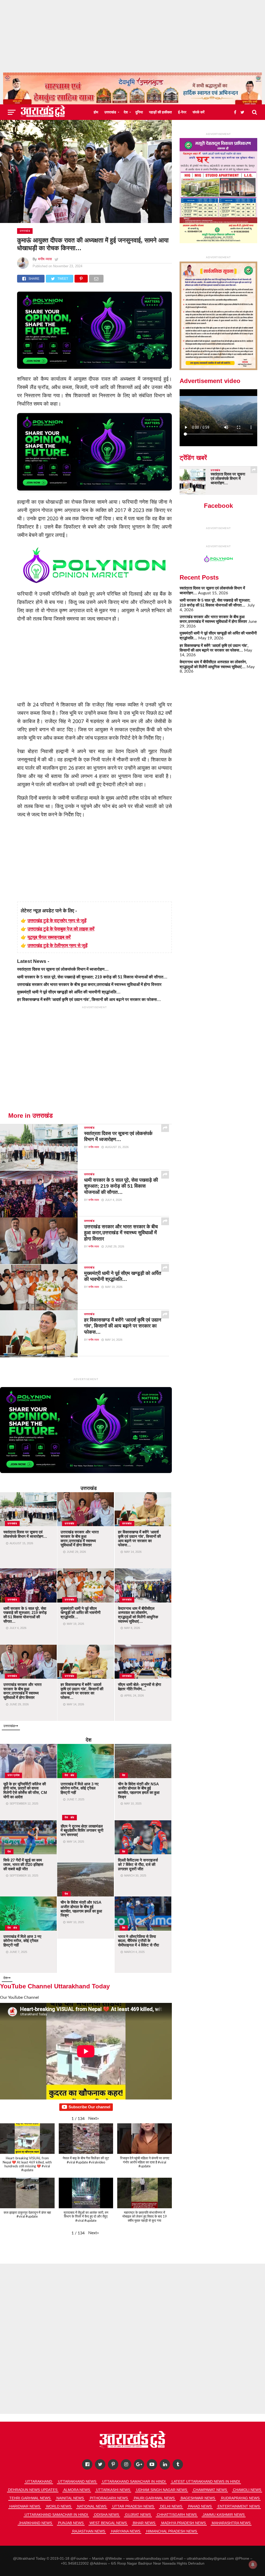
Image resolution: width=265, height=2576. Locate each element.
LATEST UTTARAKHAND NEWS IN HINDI (206, 2481)
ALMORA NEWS (77, 2490)
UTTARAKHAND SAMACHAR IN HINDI (134, 2481)
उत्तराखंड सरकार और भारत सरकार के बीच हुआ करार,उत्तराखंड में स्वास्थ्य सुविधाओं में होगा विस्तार (89, 984)
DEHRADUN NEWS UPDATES (33, 2490)
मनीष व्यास (45, 259)
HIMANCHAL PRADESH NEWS (172, 2531)
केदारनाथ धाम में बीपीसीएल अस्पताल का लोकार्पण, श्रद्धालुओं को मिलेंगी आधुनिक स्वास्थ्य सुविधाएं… (213, 664)
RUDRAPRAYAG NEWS (240, 2498)
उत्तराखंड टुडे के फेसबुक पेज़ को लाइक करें (61, 929)
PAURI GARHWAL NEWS (154, 2498)
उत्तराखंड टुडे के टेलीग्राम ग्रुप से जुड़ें (57, 945)
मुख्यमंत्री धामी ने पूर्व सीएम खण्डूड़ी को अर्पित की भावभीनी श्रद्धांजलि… (69, 992)
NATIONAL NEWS (92, 2506)
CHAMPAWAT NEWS (210, 2490)
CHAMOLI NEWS (247, 2490)
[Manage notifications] (253, 2565)
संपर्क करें (198, 112)
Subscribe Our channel (89, 2107)
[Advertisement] (132, 36)
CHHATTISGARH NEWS (177, 2515)
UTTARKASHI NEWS (113, 2490)
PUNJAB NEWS (71, 2523)
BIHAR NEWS (144, 2523)
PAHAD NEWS (200, 2506)
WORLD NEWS (59, 2506)
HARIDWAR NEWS (25, 2506)
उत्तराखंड (110, 112)
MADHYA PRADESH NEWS (183, 2523)
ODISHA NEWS (106, 2515)
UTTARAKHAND (39, 2481)
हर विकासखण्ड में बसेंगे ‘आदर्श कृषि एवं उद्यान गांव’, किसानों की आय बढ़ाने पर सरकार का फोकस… (89, 1000)
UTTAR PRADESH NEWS (133, 2506)
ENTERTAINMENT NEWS (239, 2506)
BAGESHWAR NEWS (198, 2498)
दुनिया (139, 112)
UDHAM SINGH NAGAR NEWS (162, 2490)
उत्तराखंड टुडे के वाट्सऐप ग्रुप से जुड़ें (57, 920)
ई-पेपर (182, 112)
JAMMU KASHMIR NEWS (224, 2515)
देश (126, 112)
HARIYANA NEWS (126, 2531)
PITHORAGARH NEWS (109, 2498)
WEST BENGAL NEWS (108, 2523)
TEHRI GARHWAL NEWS (30, 2498)
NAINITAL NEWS (70, 2498)
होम (96, 112)
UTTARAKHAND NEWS (77, 2481)
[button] (94, 2118)
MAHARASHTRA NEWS (231, 2523)
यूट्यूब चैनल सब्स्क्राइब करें (49, 937)
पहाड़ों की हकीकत (160, 112)
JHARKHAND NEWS (35, 2523)
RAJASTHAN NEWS (89, 2531)
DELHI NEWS (171, 2506)
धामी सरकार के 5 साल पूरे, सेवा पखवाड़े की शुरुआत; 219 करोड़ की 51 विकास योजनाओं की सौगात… (93, 977)
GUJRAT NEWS (138, 2515)
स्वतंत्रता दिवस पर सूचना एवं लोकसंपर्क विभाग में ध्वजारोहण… (63, 969)
